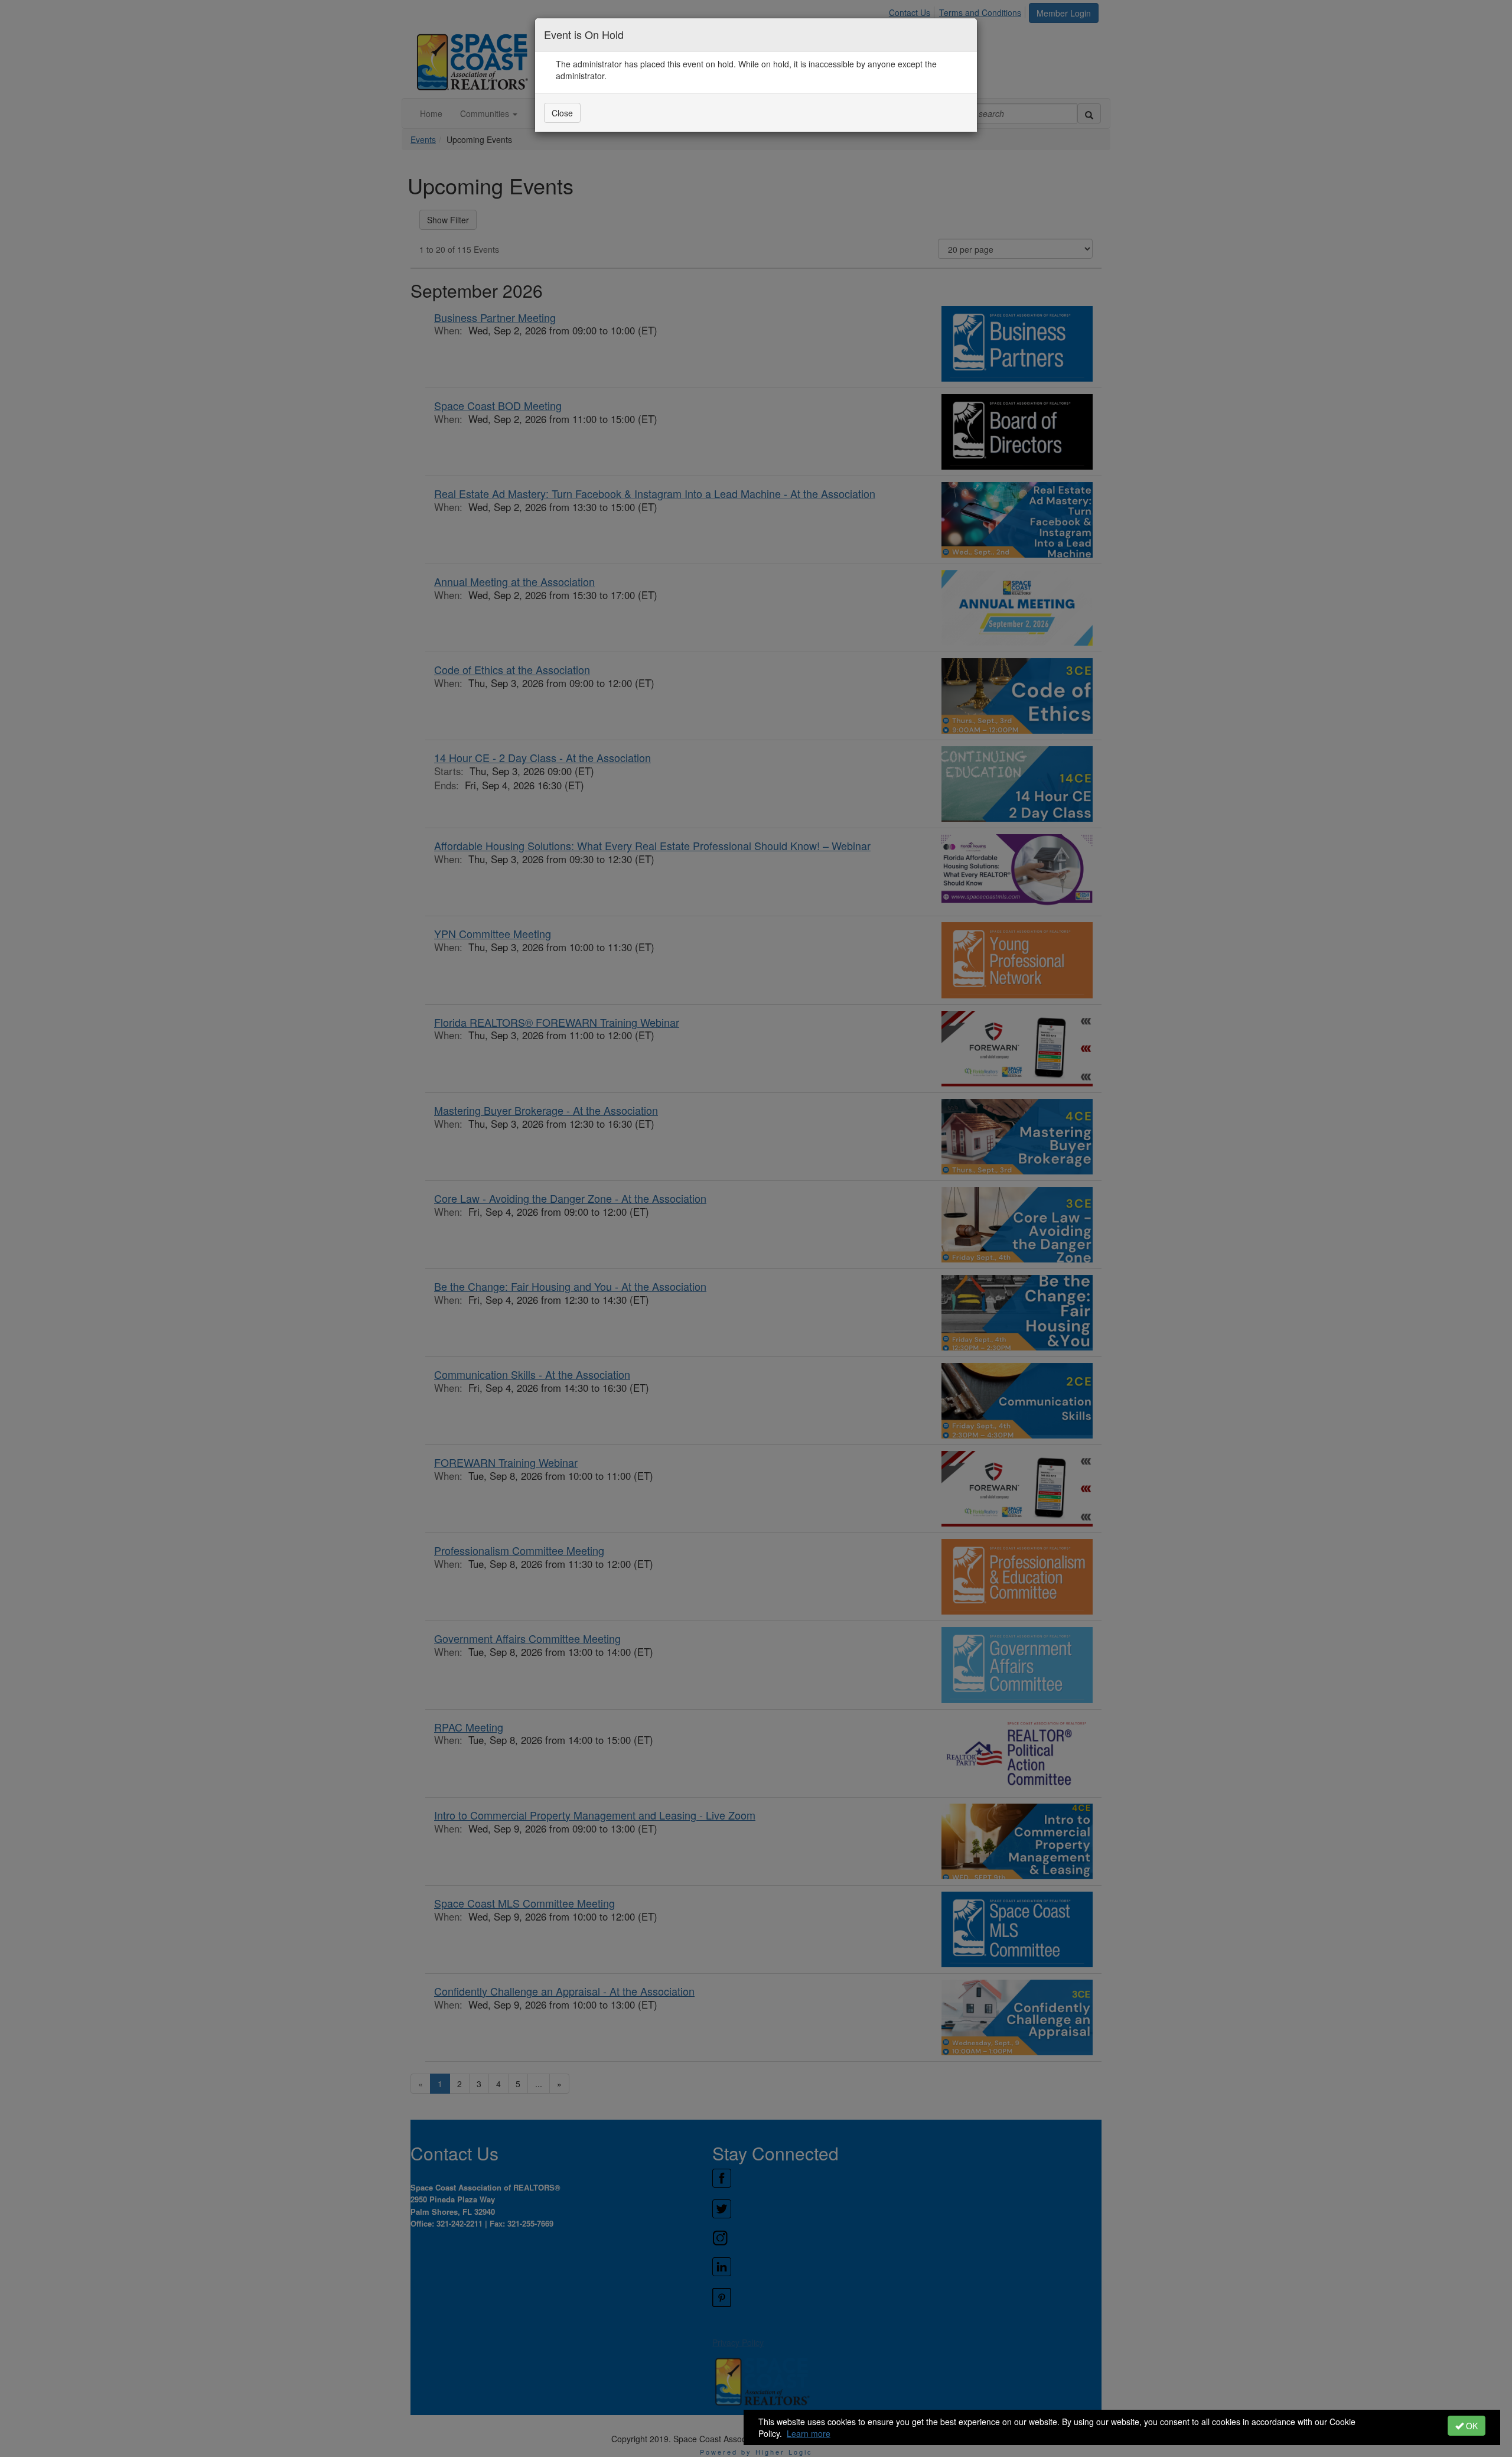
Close (562, 113)
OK (1471, 2426)
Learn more (809, 2433)
